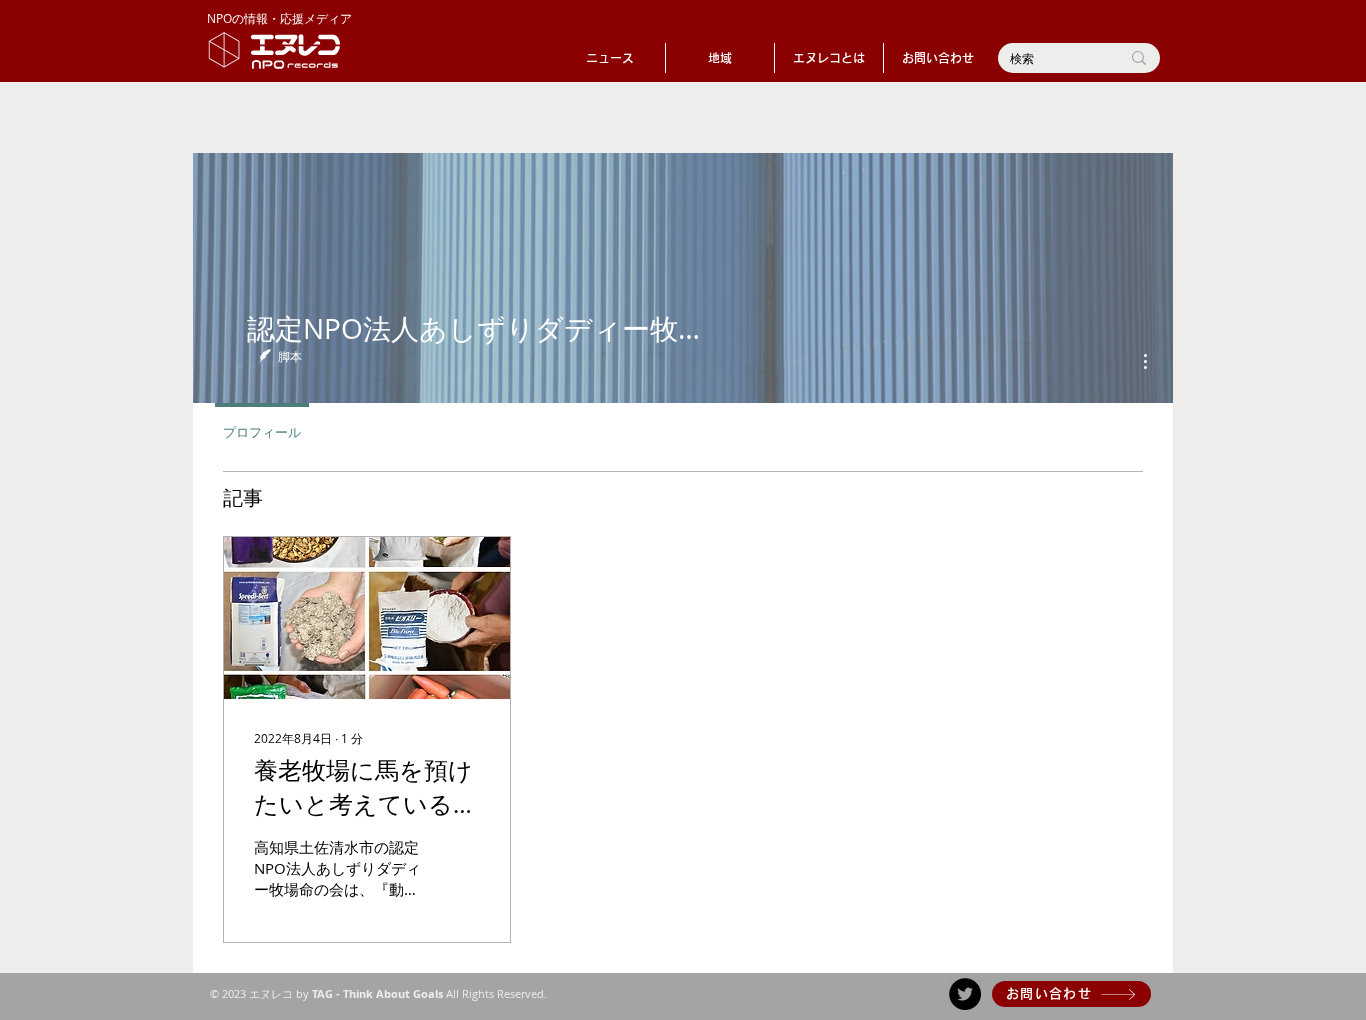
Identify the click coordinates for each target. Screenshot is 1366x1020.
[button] (720, 58)
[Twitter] (965, 994)
